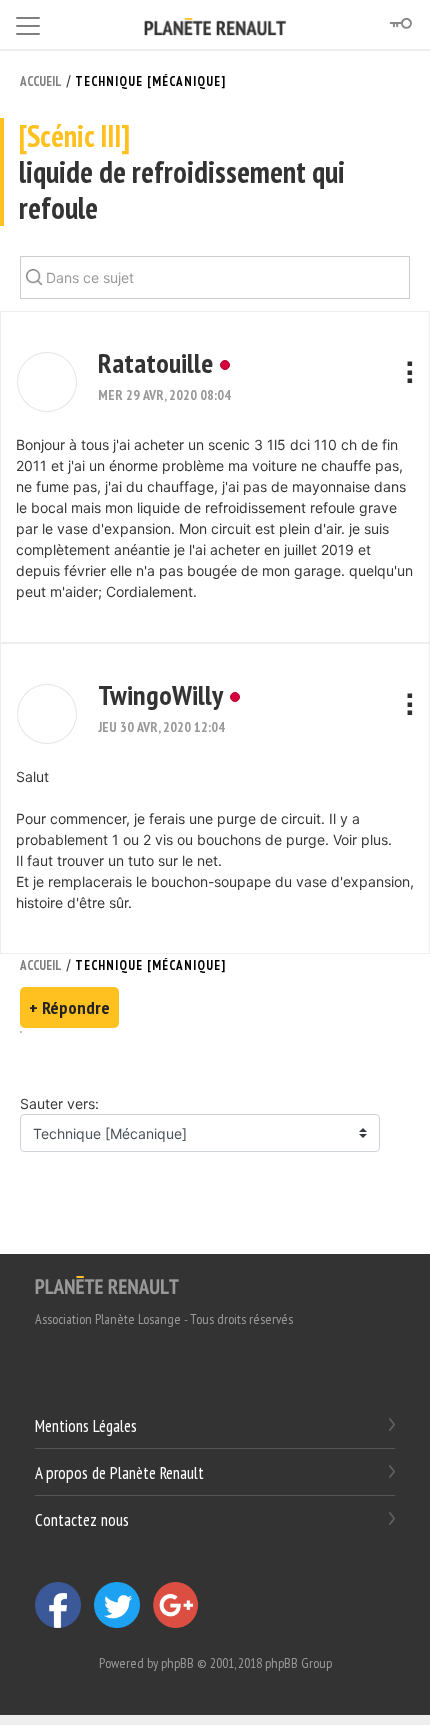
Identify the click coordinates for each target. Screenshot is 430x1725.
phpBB (177, 1663)
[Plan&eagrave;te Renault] (107, 1284)
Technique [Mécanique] (150, 81)
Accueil (41, 81)
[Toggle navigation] (28, 22)
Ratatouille (155, 362)
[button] (47, 382)
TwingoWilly (160, 694)
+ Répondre (69, 1007)
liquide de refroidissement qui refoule (182, 172)
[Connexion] (400, 24)
